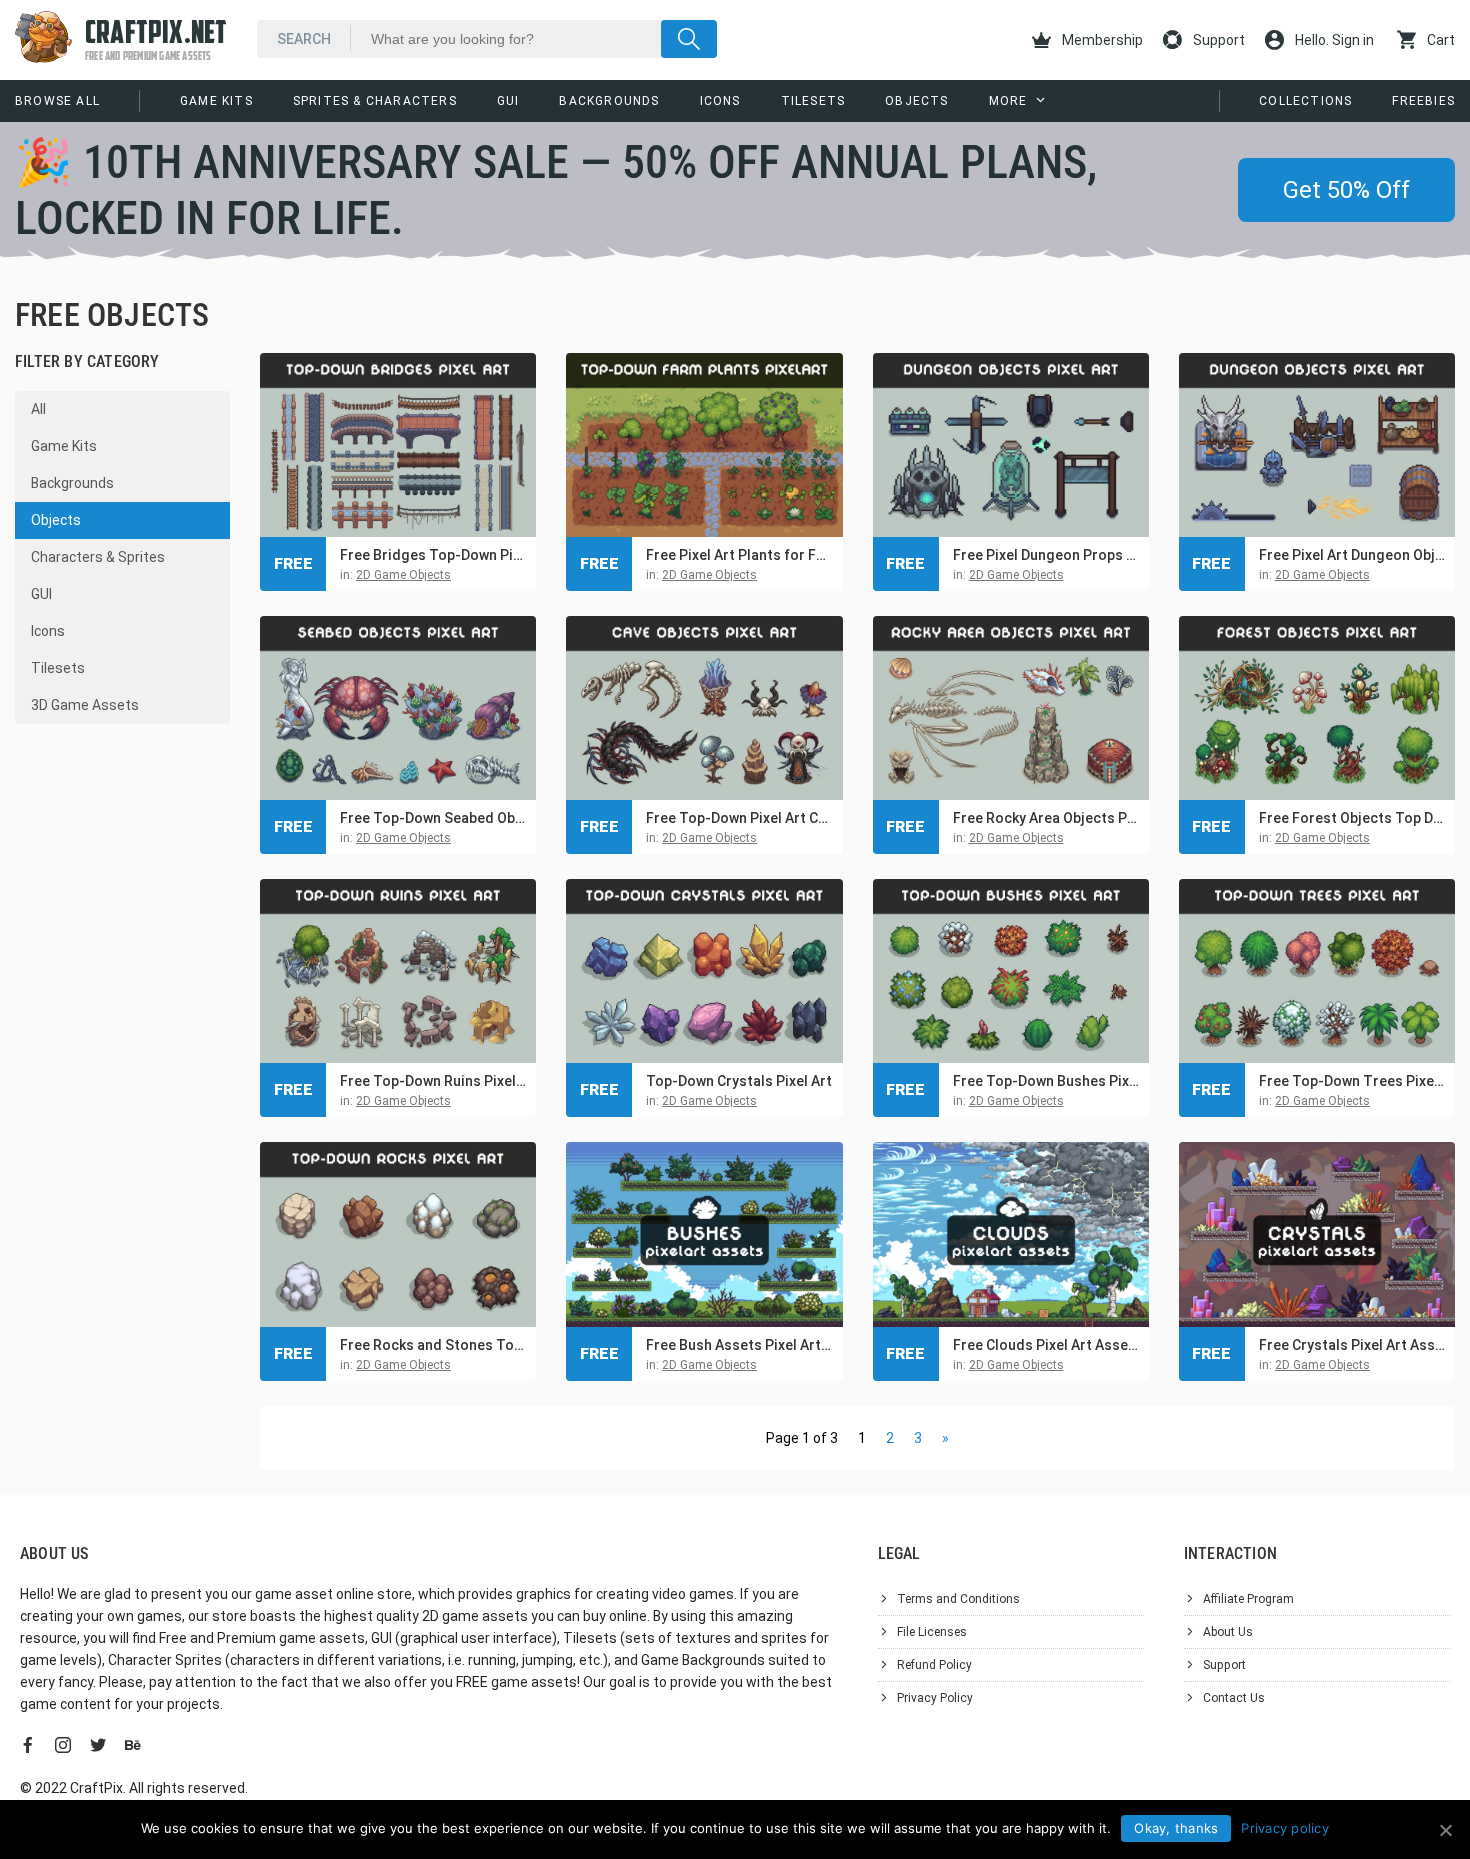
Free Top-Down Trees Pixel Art (1352, 1081)
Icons (720, 101)
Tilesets (813, 101)
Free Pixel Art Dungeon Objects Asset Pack (1352, 555)
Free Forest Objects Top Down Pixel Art (1352, 818)
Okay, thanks (1176, 1828)
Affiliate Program (1248, 1599)
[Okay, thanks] (1445, 1830)
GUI (508, 101)
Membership (1101, 40)
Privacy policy (1285, 1828)
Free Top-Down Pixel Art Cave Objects (739, 818)
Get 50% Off (1346, 190)
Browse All (57, 101)
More (1008, 101)
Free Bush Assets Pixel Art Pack (739, 1345)
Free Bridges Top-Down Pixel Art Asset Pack (433, 555)
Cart (1439, 40)
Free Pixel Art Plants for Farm (739, 555)
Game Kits (216, 101)
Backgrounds (609, 101)
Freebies (1423, 101)
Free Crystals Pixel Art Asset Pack (1352, 1345)
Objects (916, 101)
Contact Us (1234, 1698)
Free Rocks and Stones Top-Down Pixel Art (433, 1345)
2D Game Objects (403, 575)
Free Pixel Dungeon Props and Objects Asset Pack (1046, 555)
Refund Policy (934, 1665)
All (38, 409)
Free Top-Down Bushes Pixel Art (1046, 1081)
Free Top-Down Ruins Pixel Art (433, 1081)
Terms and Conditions (958, 1599)
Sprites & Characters (375, 101)
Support (1217, 40)
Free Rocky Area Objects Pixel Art (1046, 818)
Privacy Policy (935, 1698)
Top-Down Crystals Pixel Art (739, 1081)
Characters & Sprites (98, 557)
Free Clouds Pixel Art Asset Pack (1046, 1345)
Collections (1305, 101)
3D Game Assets (85, 705)
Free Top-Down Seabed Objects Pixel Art (433, 818)
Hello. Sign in (1333, 40)
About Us (1228, 1632)
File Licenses (932, 1632)
